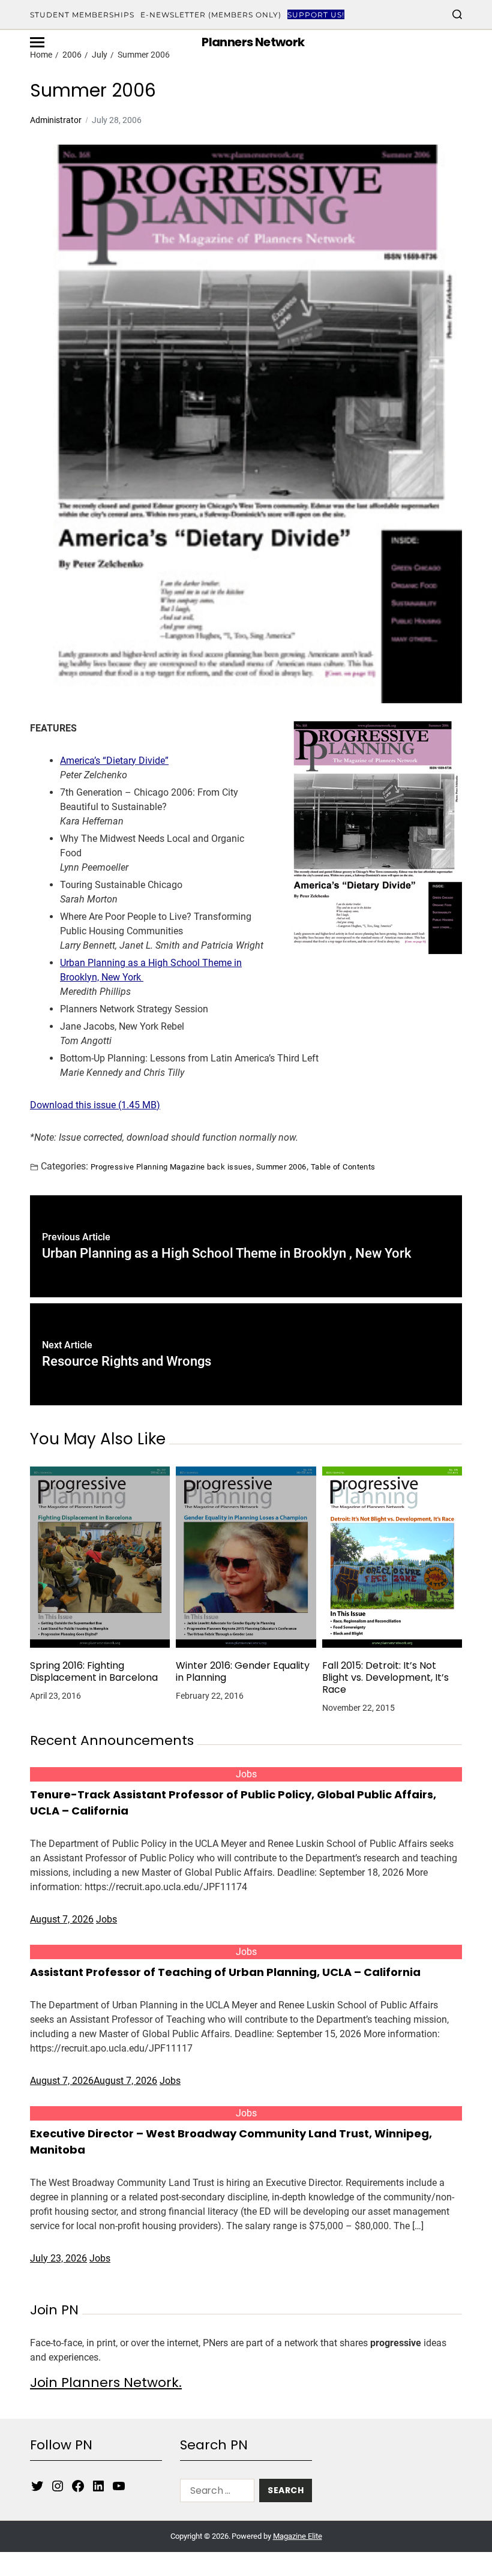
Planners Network (253, 42)
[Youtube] (119, 2486)
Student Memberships (82, 15)
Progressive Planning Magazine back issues (171, 1166)
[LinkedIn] (98, 2486)
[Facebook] (78, 2486)
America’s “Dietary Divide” (114, 761)
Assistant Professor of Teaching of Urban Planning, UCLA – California (225, 1972)
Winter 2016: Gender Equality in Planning (243, 1672)
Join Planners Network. (106, 2382)
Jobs (246, 1774)
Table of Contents (343, 1166)
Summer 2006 (281, 1166)
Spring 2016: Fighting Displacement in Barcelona (94, 1672)
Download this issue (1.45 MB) (95, 1105)
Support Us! (316, 15)
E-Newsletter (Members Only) (211, 15)
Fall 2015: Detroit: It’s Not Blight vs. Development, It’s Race (385, 1678)
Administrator (56, 120)
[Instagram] (58, 2486)
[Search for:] (215, 2493)
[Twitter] (37, 2486)
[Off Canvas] (37, 42)
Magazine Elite (298, 2536)
